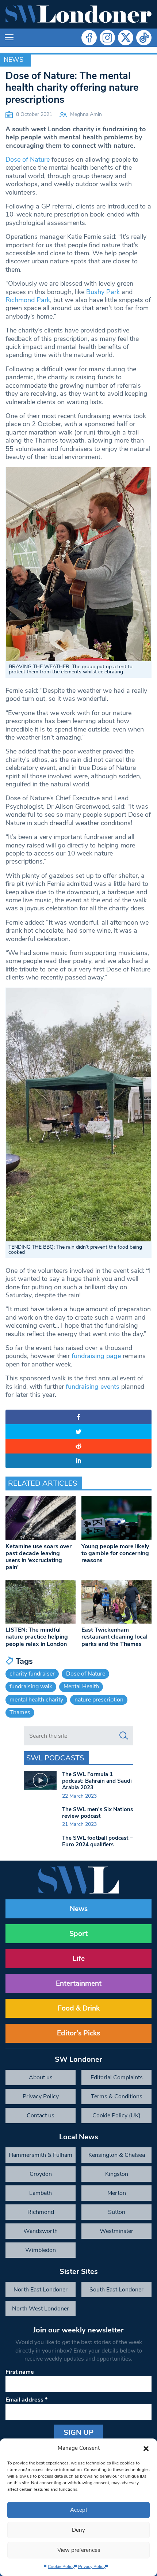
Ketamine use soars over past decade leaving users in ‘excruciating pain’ (39, 1557)
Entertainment (79, 1983)
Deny (78, 2530)
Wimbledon (41, 2250)
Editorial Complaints (117, 2077)
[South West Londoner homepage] (78, 14)
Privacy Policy (92, 2566)
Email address (26, 2400)
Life (79, 1959)
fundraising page (96, 1356)
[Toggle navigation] (9, 38)
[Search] (124, 1736)
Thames (20, 1712)
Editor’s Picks (78, 2033)
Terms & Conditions (117, 2096)
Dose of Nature (28, 159)
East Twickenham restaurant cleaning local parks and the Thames (114, 1637)
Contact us (41, 2116)
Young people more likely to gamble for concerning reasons (115, 1553)
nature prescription (99, 1700)
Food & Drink (79, 2008)
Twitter (126, 38)
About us (41, 2077)
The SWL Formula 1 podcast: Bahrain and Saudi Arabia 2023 (97, 1781)
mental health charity (36, 1700)
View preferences (79, 2550)
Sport (78, 1934)
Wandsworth (41, 2231)
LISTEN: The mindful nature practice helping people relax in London (37, 1637)
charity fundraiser (32, 1674)
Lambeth (41, 2193)
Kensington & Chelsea (117, 2155)
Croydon (41, 2174)
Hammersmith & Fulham (41, 2155)
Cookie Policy (61, 2566)
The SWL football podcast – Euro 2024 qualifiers (97, 1841)
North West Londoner (41, 2309)
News (14, 60)
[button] (146, 2448)
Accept (79, 2510)
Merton (117, 2193)
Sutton (117, 2212)
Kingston (117, 2174)
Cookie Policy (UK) (116, 2116)
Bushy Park (103, 292)
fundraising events (93, 1387)
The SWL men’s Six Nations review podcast (97, 1813)
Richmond (41, 2212)
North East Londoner (41, 2290)
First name (20, 2372)
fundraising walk (31, 1686)
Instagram (107, 38)
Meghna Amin (86, 114)
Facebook (89, 38)
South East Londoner (116, 2290)
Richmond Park (28, 300)
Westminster (116, 2231)
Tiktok (144, 38)
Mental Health (81, 1686)
